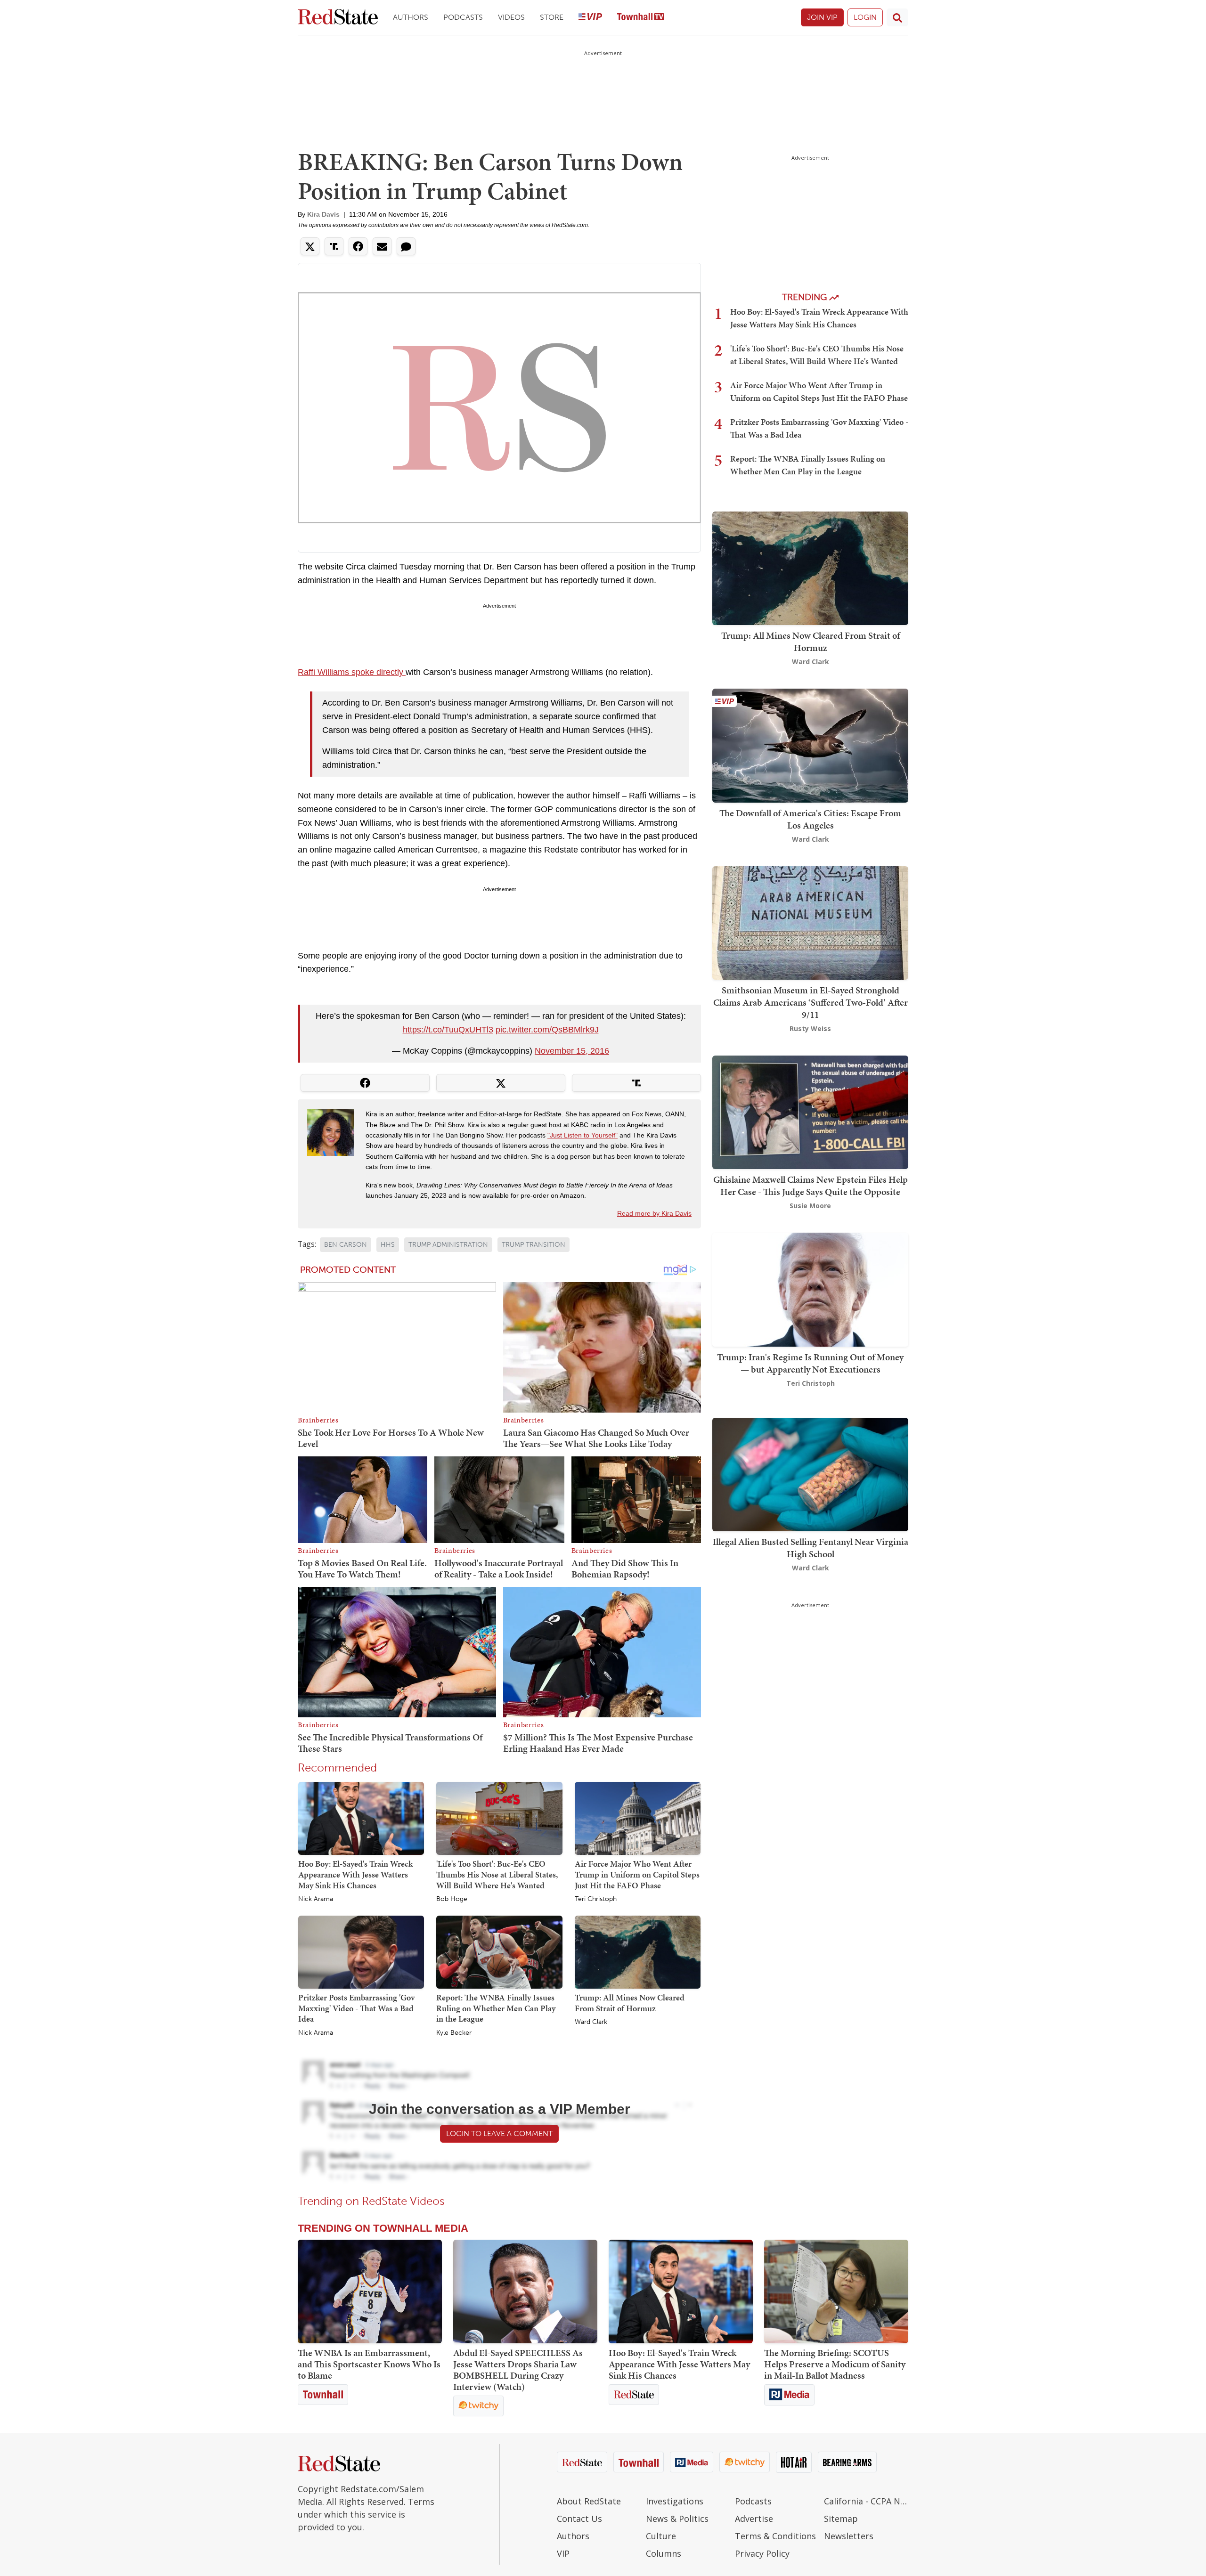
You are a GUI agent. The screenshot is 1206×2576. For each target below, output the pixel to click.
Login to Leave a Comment (499, 2133)
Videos (511, 17)
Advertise (754, 2519)
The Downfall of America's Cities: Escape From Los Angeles (810, 819)
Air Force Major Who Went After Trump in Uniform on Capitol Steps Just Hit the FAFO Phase (637, 1874)
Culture (661, 2536)
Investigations (675, 2501)
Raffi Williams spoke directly (352, 672)
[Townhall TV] (641, 18)
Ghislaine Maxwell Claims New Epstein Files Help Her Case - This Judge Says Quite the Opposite (811, 1186)
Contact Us (579, 2519)
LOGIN (865, 17)
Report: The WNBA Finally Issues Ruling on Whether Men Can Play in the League (496, 2008)
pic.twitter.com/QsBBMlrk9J (547, 1030)
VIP (563, 2553)
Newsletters (849, 2536)
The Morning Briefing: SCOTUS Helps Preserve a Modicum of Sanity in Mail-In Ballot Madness (835, 2364)
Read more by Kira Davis (654, 1213)
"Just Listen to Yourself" (583, 1135)
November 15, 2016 (572, 1051)
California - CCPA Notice (866, 2501)
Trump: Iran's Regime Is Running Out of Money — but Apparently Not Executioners (810, 1363)
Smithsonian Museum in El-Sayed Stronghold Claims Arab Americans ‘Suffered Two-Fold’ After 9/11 (811, 1002)
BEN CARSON (346, 1245)
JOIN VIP (822, 17)
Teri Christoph (596, 1899)
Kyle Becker (454, 2033)
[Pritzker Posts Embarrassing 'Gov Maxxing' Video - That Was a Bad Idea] (361, 1951)
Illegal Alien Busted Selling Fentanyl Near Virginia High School (811, 1548)
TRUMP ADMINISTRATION (448, 1245)
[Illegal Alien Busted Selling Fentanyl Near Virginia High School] (810, 1474)
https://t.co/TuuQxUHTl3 (448, 1030)
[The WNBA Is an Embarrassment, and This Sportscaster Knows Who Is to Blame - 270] (370, 2292)
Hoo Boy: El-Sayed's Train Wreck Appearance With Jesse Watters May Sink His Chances (355, 1874)
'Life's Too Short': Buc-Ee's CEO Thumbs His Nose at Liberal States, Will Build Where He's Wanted (497, 1874)
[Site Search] (897, 17)
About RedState (589, 2501)
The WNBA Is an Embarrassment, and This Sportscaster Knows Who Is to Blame (369, 2364)
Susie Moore (810, 1206)
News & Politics (677, 2519)
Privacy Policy (762, 2553)
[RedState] (338, 18)
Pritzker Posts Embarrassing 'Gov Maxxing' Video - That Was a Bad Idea (356, 2008)
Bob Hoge (452, 1899)
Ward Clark (591, 2022)
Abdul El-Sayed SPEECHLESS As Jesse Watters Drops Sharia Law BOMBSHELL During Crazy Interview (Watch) (518, 2370)
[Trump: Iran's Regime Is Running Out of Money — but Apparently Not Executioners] (810, 1289)
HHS (388, 1245)
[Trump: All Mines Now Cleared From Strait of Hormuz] (638, 1951)
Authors (411, 17)
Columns (664, 2553)
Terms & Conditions (775, 2536)
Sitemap (841, 2519)
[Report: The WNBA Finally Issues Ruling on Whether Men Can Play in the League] (499, 1951)
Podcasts (463, 17)
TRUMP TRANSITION (534, 1245)
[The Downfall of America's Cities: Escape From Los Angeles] (810, 745)
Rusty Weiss (810, 1028)
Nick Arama (316, 1899)
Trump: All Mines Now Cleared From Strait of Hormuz (630, 2003)
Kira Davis (323, 214)
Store (552, 17)
